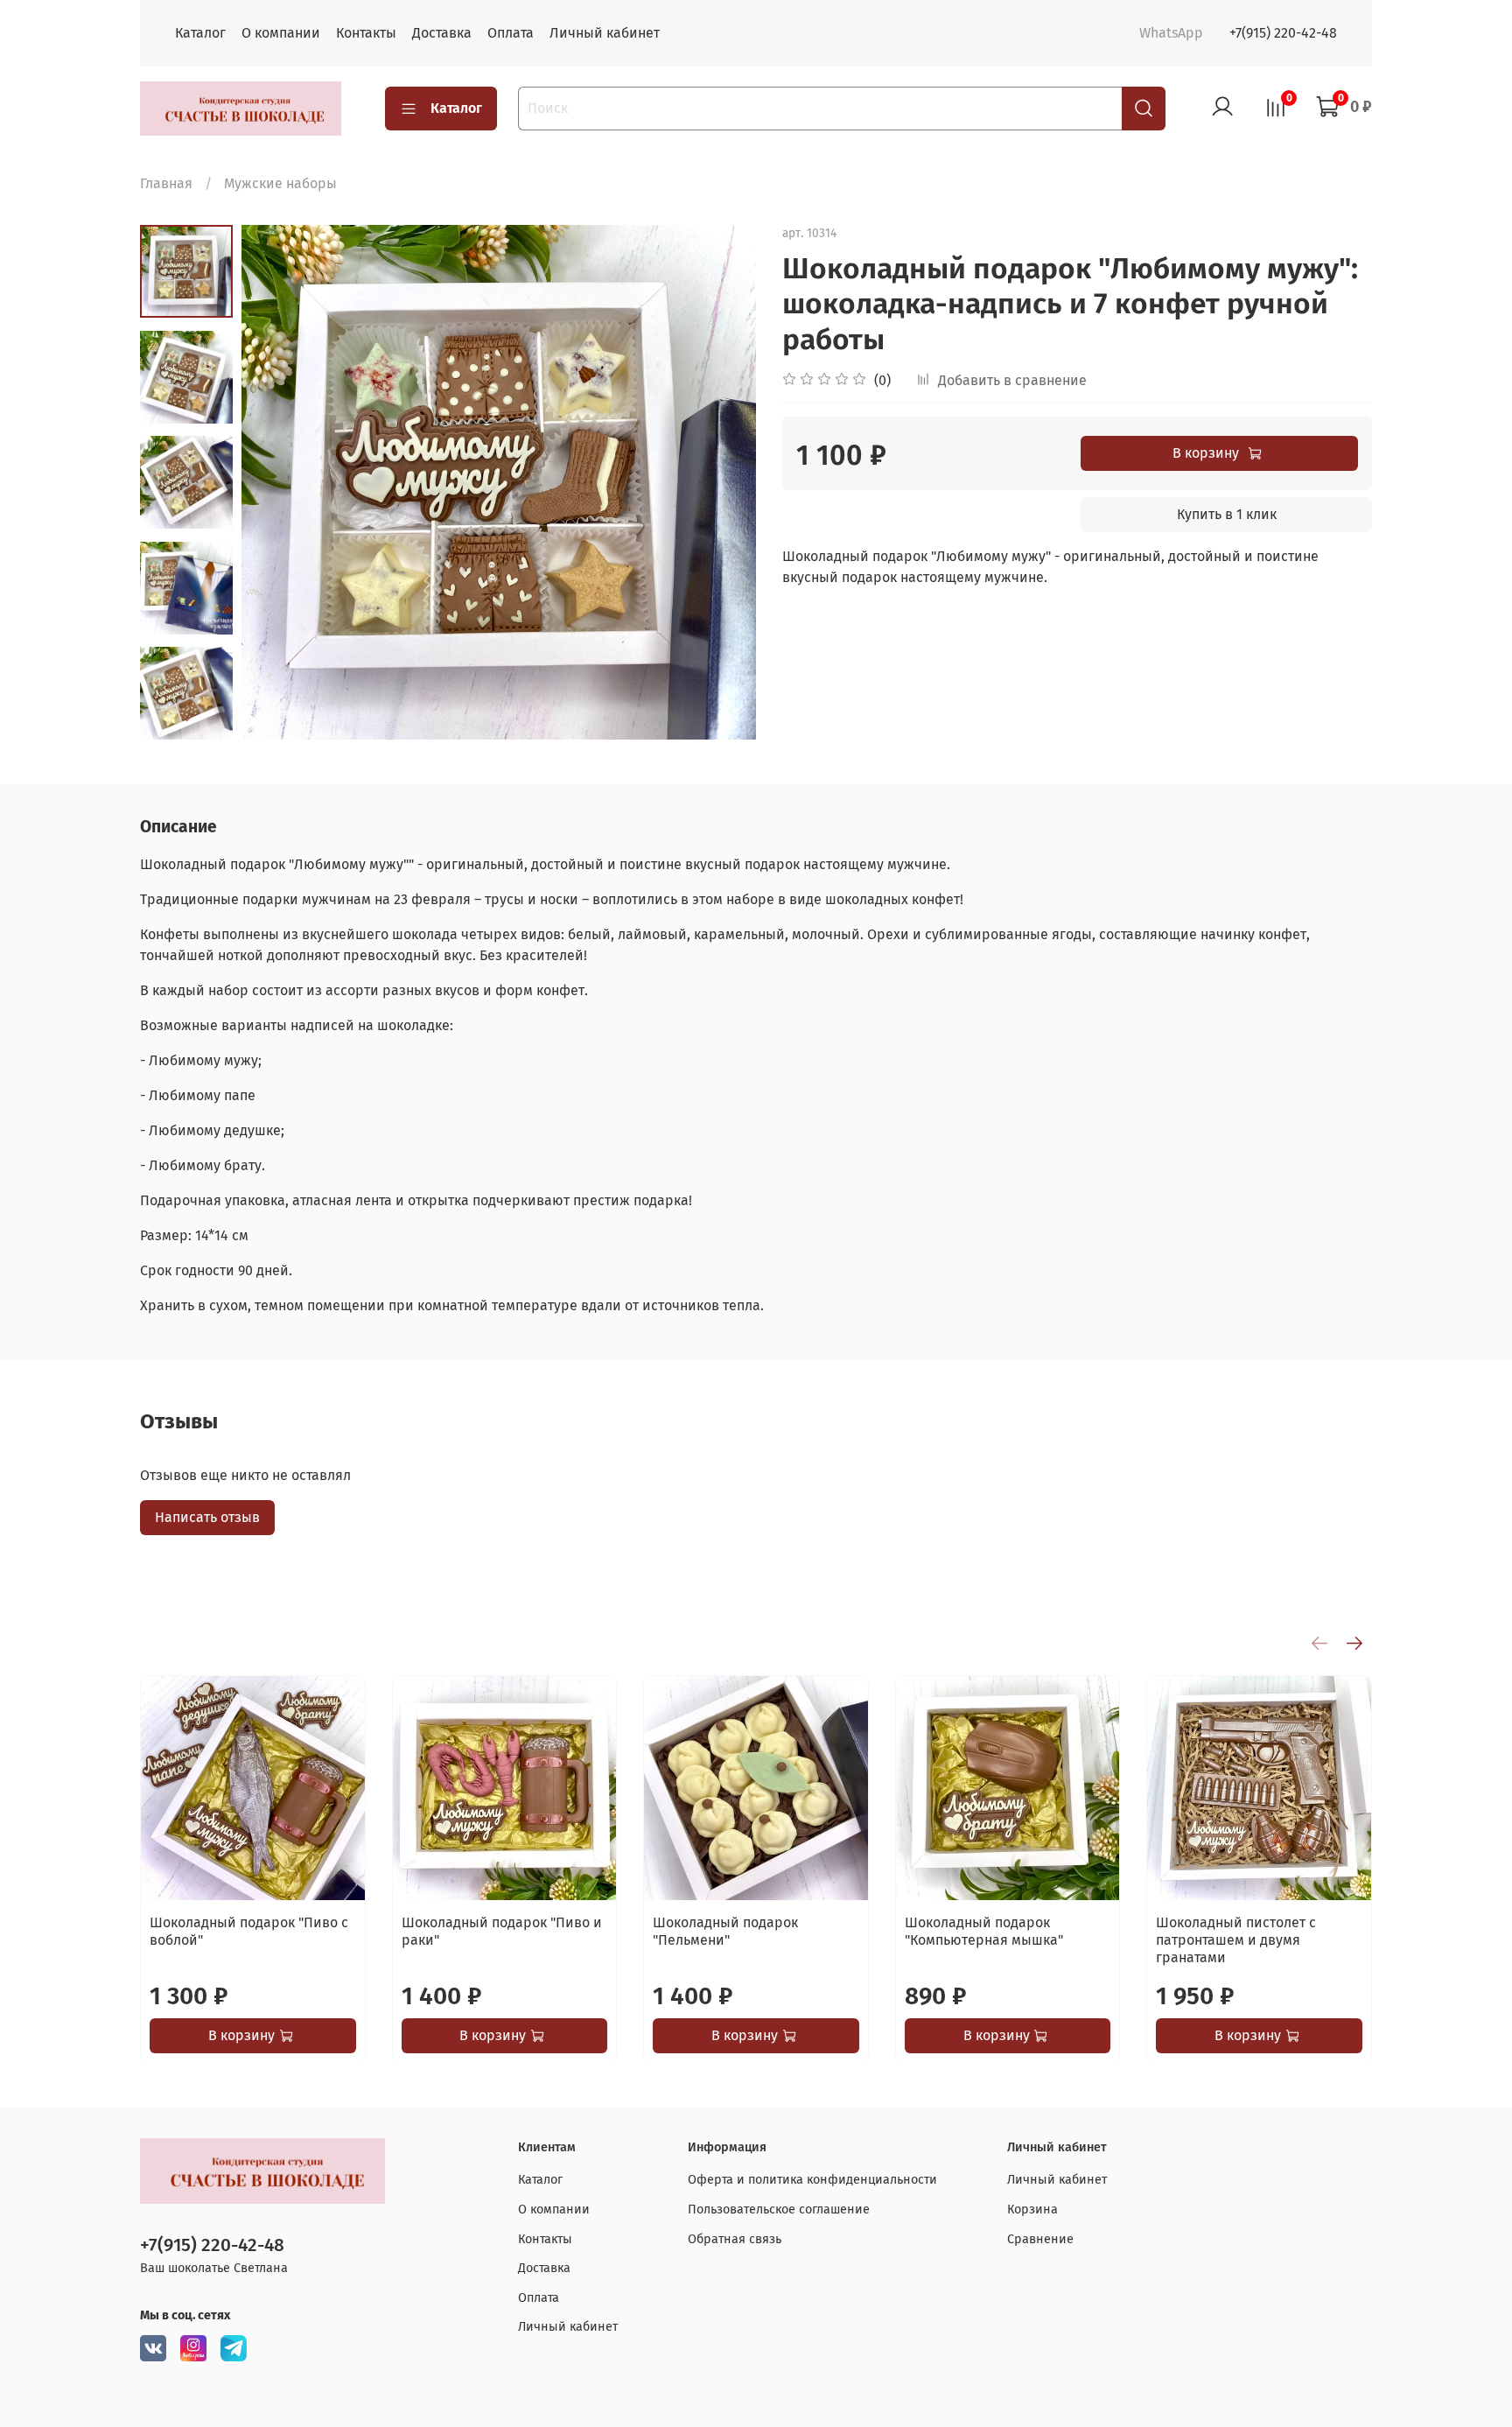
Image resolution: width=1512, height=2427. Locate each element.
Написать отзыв (207, 1517)
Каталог (200, 33)
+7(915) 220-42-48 (1283, 33)
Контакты (366, 33)
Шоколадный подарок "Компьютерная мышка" (984, 1930)
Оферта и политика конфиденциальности (812, 2180)
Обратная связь (735, 2239)
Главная (166, 183)
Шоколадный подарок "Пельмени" (725, 1930)
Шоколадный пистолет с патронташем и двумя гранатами (1236, 1939)
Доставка (442, 33)
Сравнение (1040, 2239)
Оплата (511, 33)
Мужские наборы (280, 183)
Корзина (1032, 2210)
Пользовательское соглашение (779, 2210)
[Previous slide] (276, 482)
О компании (281, 33)
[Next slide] (186, 717)
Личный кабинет (605, 33)
